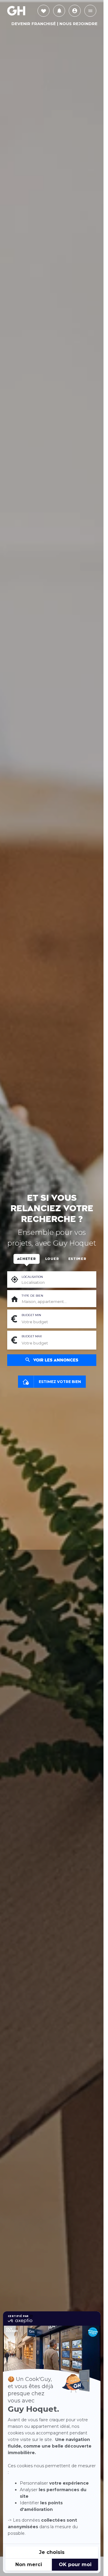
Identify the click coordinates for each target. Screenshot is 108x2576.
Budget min (31, 1315)
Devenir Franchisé (34, 24)
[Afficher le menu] (90, 11)
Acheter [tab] (27, 1259)
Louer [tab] (52, 1259)
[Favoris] (43, 11)
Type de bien (32, 1296)
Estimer (78, 1259)
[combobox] (57, 1302)
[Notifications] (59, 11)
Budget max (32, 1336)
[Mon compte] (75, 11)
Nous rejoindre (78, 24)
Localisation (32, 1277)
